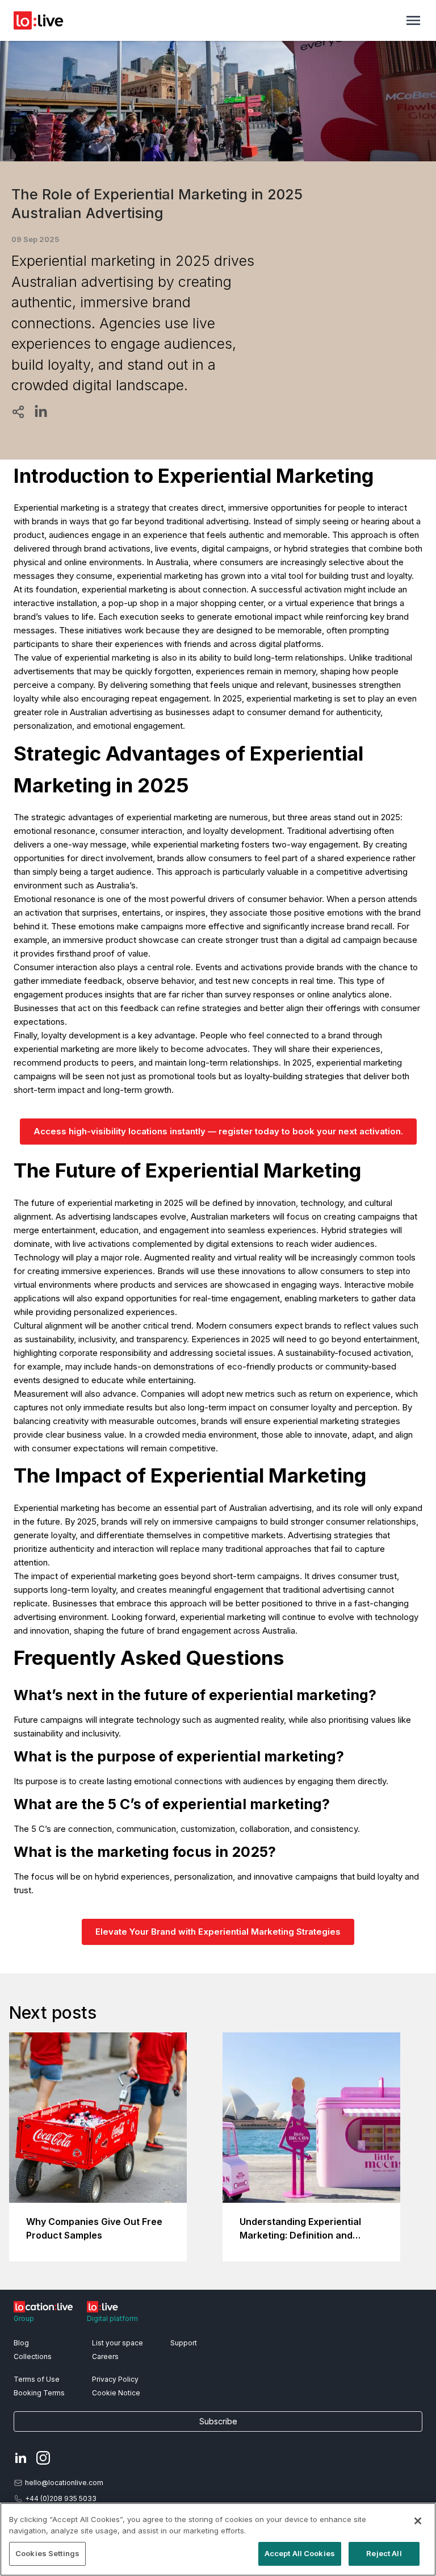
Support (184, 2343)
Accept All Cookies (300, 2553)
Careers (105, 2356)
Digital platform (112, 2318)
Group (24, 2318)
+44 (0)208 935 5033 (61, 2498)
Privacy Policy (115, 2379)
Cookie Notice (116, 2393)
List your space (118, 2343)
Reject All (384, 2553)
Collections (33, 2356)
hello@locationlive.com (64, 2483)
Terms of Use (37, 2379)
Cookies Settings (47, 2553)
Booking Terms (39, 2393)
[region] (218, 2539)
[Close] (418, 2521)
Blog (21, 2343)
